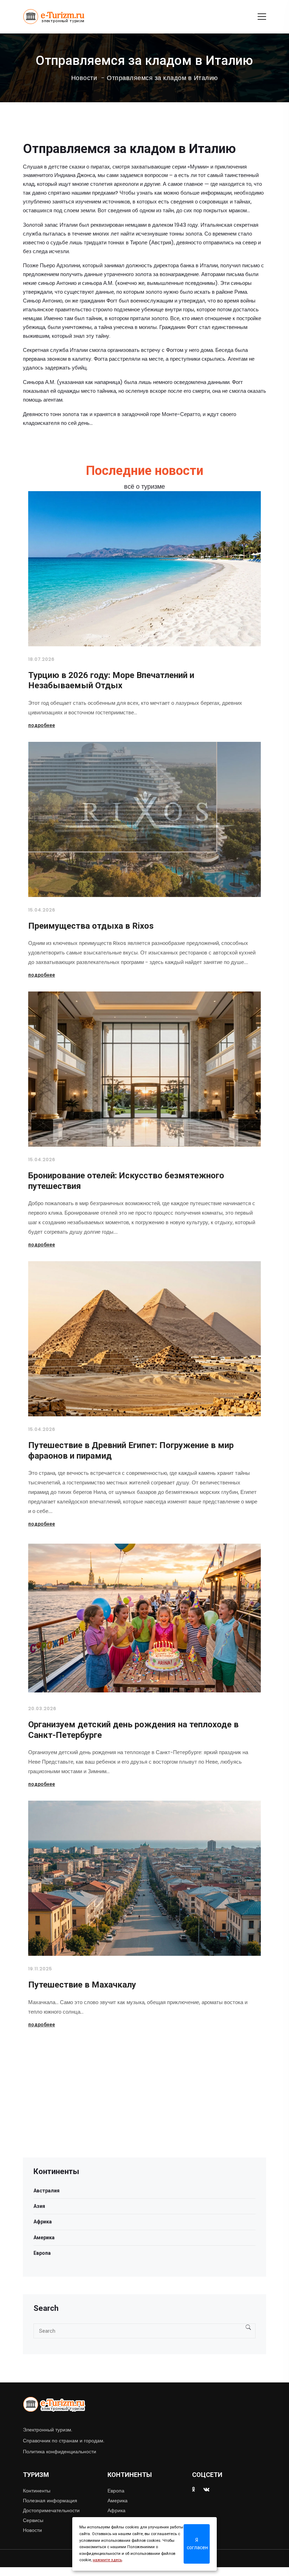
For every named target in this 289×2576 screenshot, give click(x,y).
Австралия (47, 2191)
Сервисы (33, 2520)
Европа (42, 2253)
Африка (43, 2222)
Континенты (37, 2491)
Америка (44, 2238)
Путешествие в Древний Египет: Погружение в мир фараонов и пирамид (131, 1451)
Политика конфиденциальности (60, 2452)
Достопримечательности (51, 2510)
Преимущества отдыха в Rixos (91, 926)
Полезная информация (50, 2501)
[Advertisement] (144, 2108)
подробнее (42, 725)
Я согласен (197, 2544)
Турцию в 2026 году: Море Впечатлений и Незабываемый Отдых (111, 680)
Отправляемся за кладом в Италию (162, 78)
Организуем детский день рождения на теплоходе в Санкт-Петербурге (133, 1730)
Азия (39, 2206)
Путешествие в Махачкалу (82, 1985)
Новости (84, 78)
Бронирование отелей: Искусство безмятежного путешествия (126, 1181)
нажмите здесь (107, 2560)
